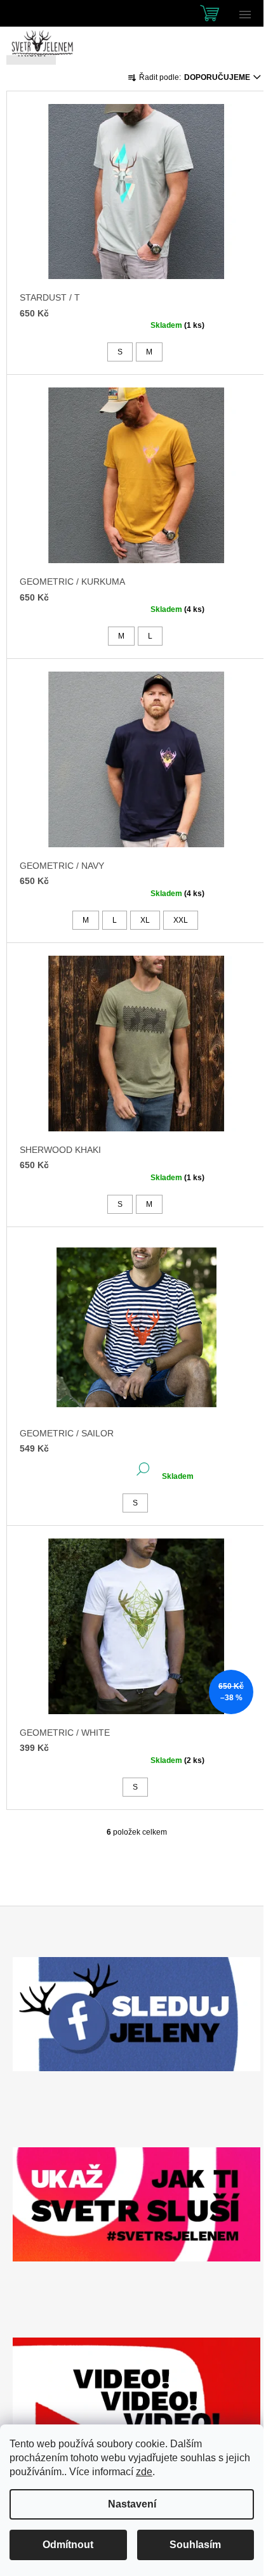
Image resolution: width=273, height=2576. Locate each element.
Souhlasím (195, 2545)
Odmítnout (68, 2545)
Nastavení (132, 2504)
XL (145, 920)
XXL (181, 920)
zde (144, 2472)
